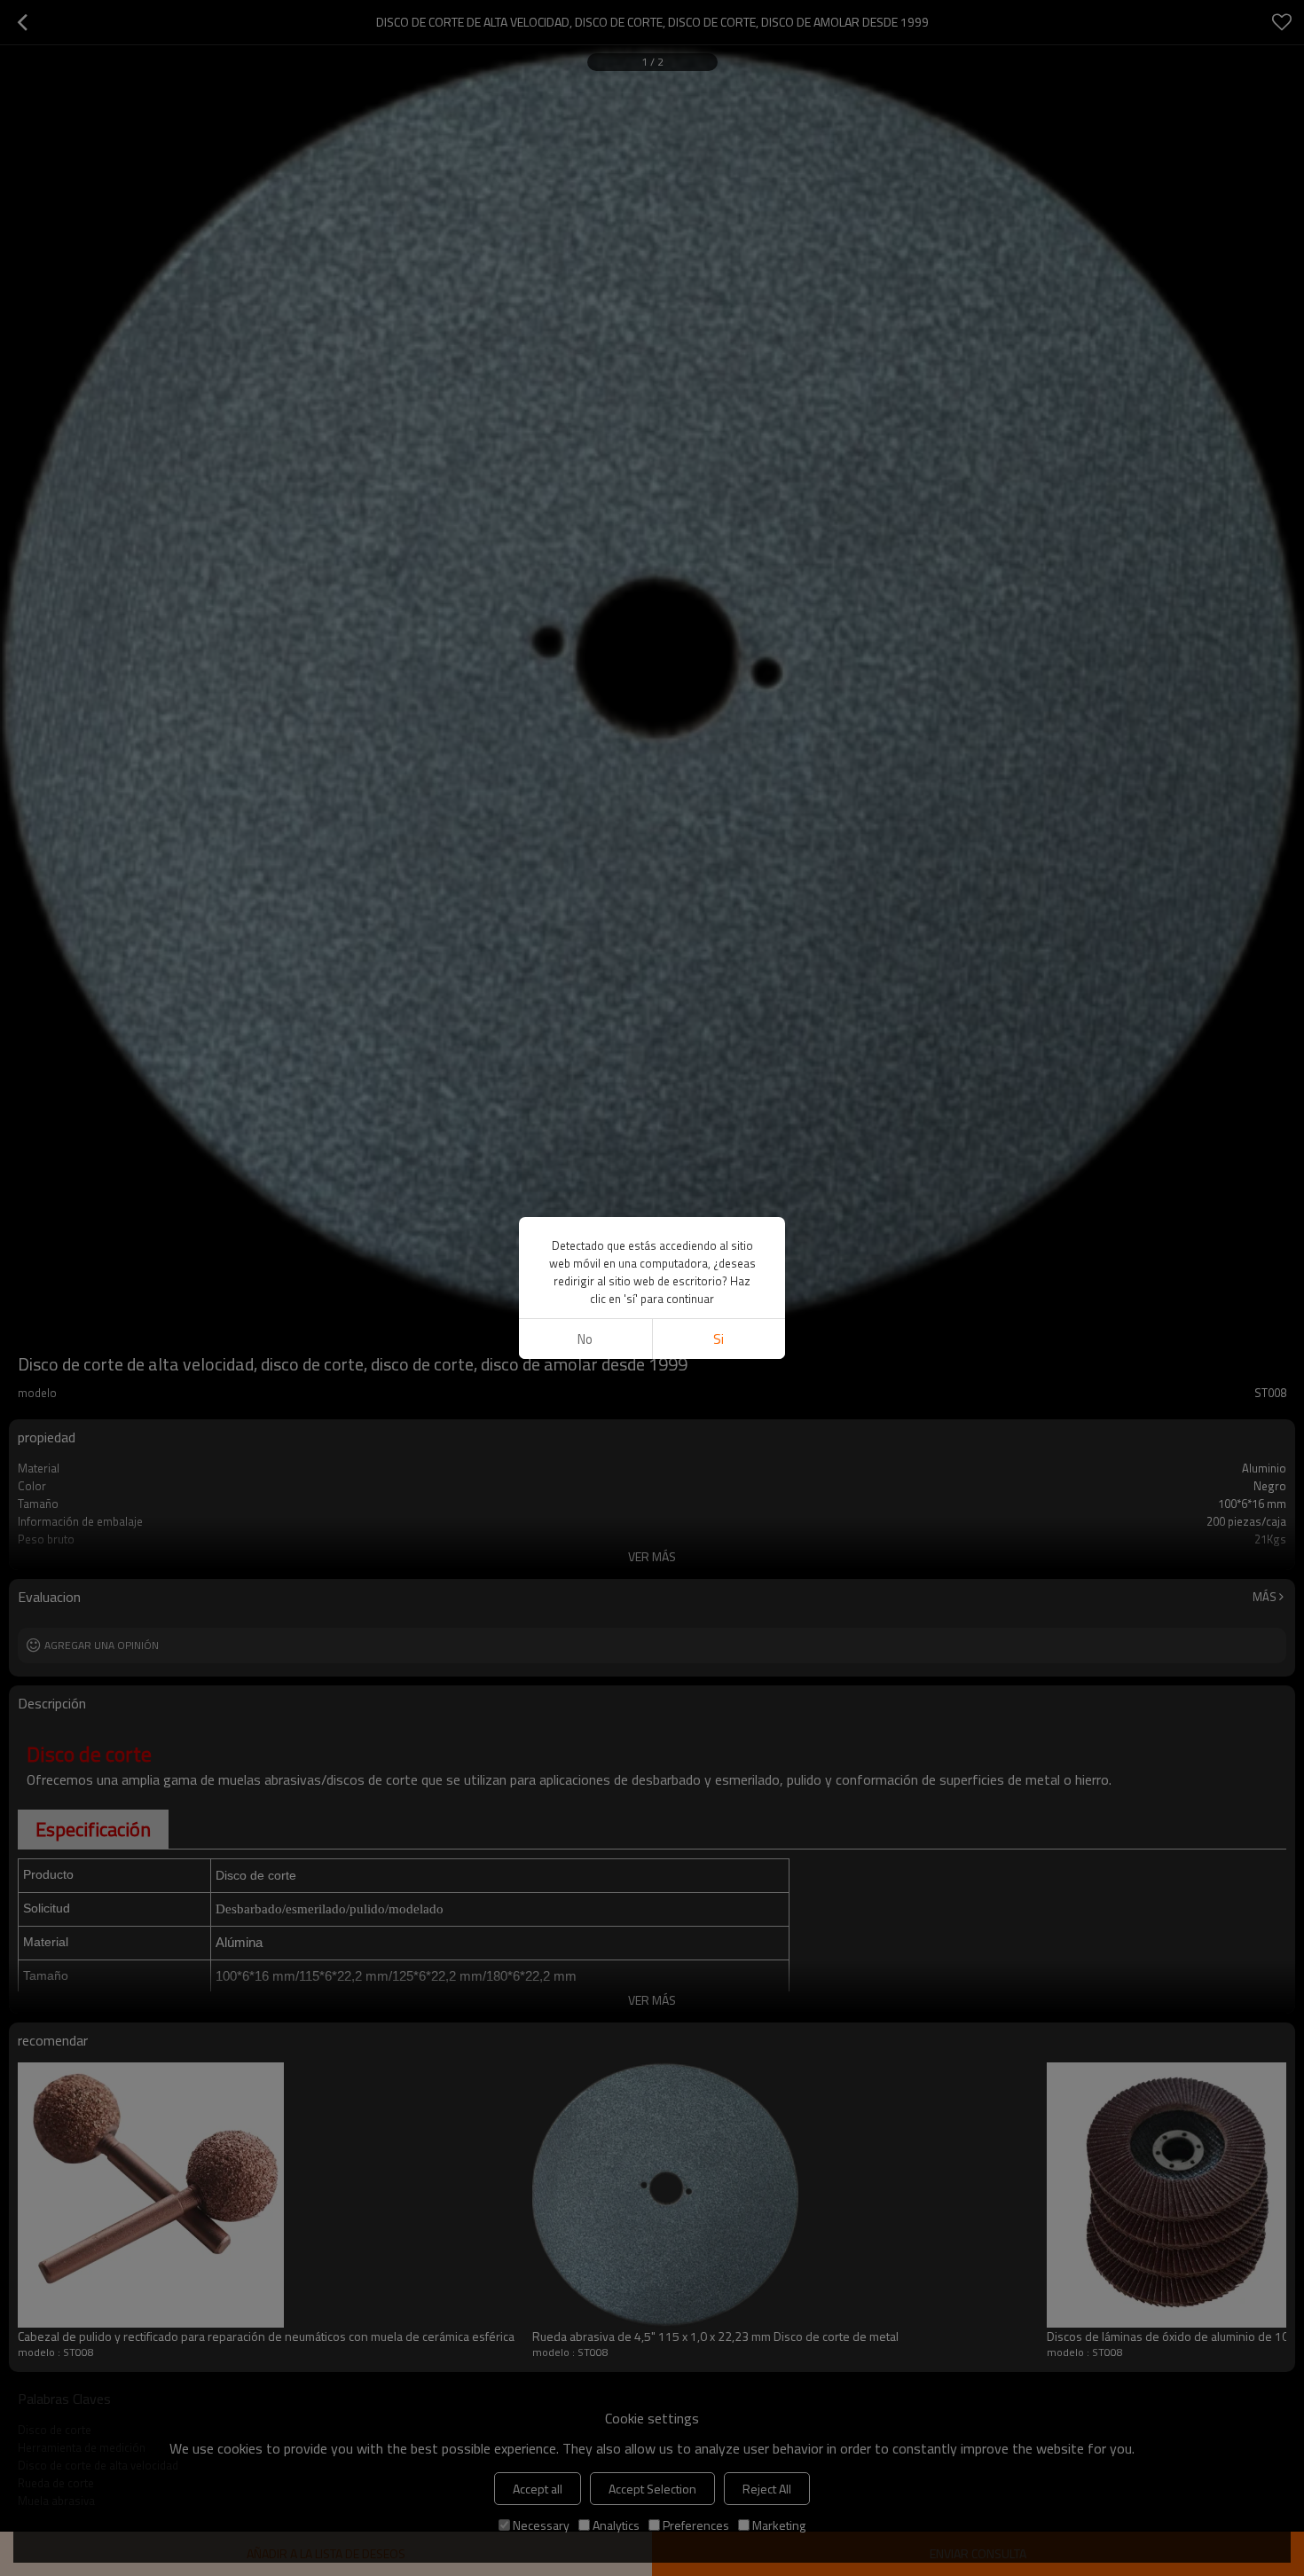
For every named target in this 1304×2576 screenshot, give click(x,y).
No (585, 1339)
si (719, 1339)
